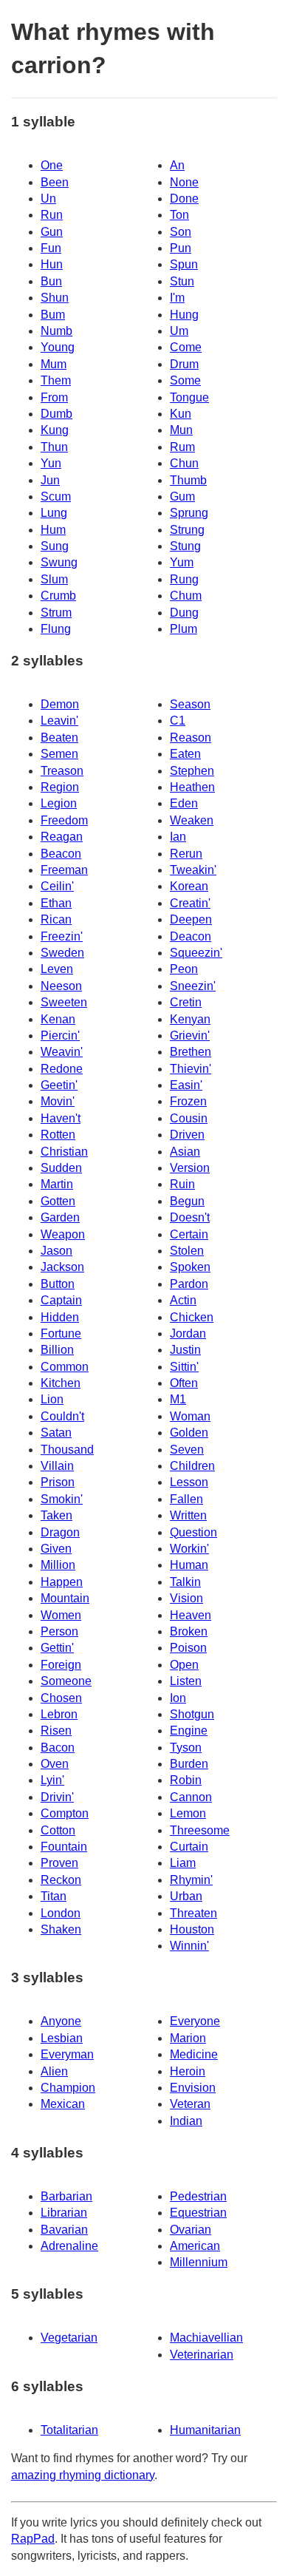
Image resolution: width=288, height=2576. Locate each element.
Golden (189, 1433)
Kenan (58, 1019)
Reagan (62, 837)
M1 (178, 1399)
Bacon (58, 1748)
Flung (56, 629)
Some (185, 380)
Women (61, 1615)
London (61, 1913)
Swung (59, 562)
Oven (55, 1764)
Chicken (192, 1317)
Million (58, 1565)
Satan (56, 1433)
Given (56, 1549)
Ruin (182, 1184)
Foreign (61, 1665)
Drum (184, 364)
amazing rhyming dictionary (83, 2475)
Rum (182, 447)
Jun (50, 480)
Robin (186, 1780)
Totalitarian (69, 2430)
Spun (184, 264)
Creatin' (190, 903)
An (177, 165)
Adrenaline (69, 2246)
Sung (55, 546)
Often (184, 1383)
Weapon (63, 1234)
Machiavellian (206, 2338)
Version (190, 1168)
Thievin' (191, 1069)
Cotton (58, 1830)
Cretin (186, 1002)
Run (52, 215)
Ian (178, 837)
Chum (186, 596)
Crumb (58, 596)
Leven (57, 969)
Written (188, 1515)
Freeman (64, 870)
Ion (178, 1698)
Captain (61, 1300)
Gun (52, 232)
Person (59, 1631)
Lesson (189, 1482)
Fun (51, 248)
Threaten (193, 1913)
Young (58, 347)
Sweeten (64, 1002)
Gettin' (57, 1648)
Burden (189, 1764)
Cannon (191, 1797)
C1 (178, 721)
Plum (184, 629)
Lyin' (52, 1780)
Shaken (61, 1929)
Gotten (58, 1201)
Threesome (200, 1830)
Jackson (62, 1267)
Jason (56, 1251)
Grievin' (190, 1036)
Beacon (61, 854)
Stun (182, 281)
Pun (181, 248)
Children (192, 1466)
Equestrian (198, 2213)
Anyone (61, 2021)
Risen (56, 1731)
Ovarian (191, 2230)
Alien (54, 2071)
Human (189, 1565)
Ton (179, 215)
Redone (62, 1069)
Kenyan (190, 1019)
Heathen (192, 787)
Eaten (185, 754)
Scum (56, 496)
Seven (187, 1450)
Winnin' (189, 1946)
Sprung (189, 513)
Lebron (59, 1714)
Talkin (185, 1582)
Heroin (188, 2071)
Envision (193, 2088)
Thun (54, 447)
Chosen (61, 1698)
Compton (65, 1813)
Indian (186, 2121)
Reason (191, 738)
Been (55, 182)
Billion (57, 1350)
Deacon (191, 936)
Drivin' (57, 1797)
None (184, 182)
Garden (60, 1217)
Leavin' (59, 721)
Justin (185, 1350)
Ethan (56, 903)
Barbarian (66, 2196)
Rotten (58, 1135)
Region (60, 787)
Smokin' (62, 1499)
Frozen (188, 1101)
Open (184, 1665)
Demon (60, 704)
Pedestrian (198, 2196)
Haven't (61, 1118)
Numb (56, 331)
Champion (68, 2088)
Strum (56, 613)
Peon (184, 969)
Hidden (60, 1317)
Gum (182, 496)
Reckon (61, 1880)
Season (190, 704)
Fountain (64, 1847)
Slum (54, 579)
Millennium (199, 2262)
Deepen (191, 919)
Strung (187, 530)
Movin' (58, 1101)
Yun (51, 463)
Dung (184, 613)
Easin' (186, 1085)
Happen (62, 1582)
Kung (55, 430)
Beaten (59, 738)
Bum (53, 315)
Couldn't (62, 1416)
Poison (188, 1648)
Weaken (192, 820)
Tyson (186, 1748)
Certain (189, 1234)
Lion (52, 1399)
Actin (183, 1300)
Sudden (61, 1168)
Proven (59, 1863)
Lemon (188, 1813)
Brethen (191, 1052)
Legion (59, 803)
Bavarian (64, 2230)
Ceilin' (57, 886)
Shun (55, 298)
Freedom (64, 820)
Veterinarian (202, 2355)
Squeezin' (196, 953)
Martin (57, 1184)
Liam (183, 1863)
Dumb (56, 414)
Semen (59, 754)
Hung (184, 315)
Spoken (190, 1267)
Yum (182, 562)
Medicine (194, 2054)
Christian (64, 1152)
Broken (189, 1631)
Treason (62, 771)
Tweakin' (193, 870)
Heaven (191, 1615)
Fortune (61, 1333)
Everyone (195, 2021)
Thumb (188, 480)
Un (48, 199)
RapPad (33, 2539)
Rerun (186, 854)
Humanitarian (205, 2430)
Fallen (186, 1499)
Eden (184, 803)
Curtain (189, 1847)
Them (56, 380)
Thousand (67, 1450)
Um (179, 331)
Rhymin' (191, 1880)
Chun (184, 463)
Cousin (189, 1118)
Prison (58, 1482)
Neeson (61, 986)
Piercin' (60, 1036)
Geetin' (59, 1085)
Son (181, 232)
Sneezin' (193, 986)
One (52, 165)
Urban (186, 1896)
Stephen (192, 771)
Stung (185, 546)
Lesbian (62, 2038)
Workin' (189, 1549)
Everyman (67, 2054)
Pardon (189, 1284)
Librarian (64, 2213)
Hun (52, 264)
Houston (192, 1929)
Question (193, 1532)
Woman (190, 1416)
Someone (66, 1681)
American (195, 2246)
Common (65, 1367)
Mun (181, 430)
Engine (189, 1731)
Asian (185, 1152)
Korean (189, 886)
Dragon (60, 1532)
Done (184, 199)
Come (186, 347)
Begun (187, 1201)
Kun (181, 414)
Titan (54, 1896)
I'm (177, 298)
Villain (57, 1466)
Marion (188, 2038)
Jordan (188, 1333)
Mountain (65, 1598)
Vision (186, 1598)
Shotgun (192, 1714)
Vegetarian (69, 2338)
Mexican (63, 2104)
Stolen (187, 1251)
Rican (56, 919)
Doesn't (190, 1217)
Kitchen (61, 1383)
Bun (51, 281)
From (54, 397)
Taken (56, 1515)
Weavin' (62, 1052)
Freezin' (62, 936)
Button (58, 1284)
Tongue (189, 397)
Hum (53, 530)
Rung (184, 579)
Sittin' (184, 1367)
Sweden (62, 953)
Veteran (190, 2104)
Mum (54, 364)
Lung (54, 513)
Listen (186, 1681)
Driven (187, 1135)
